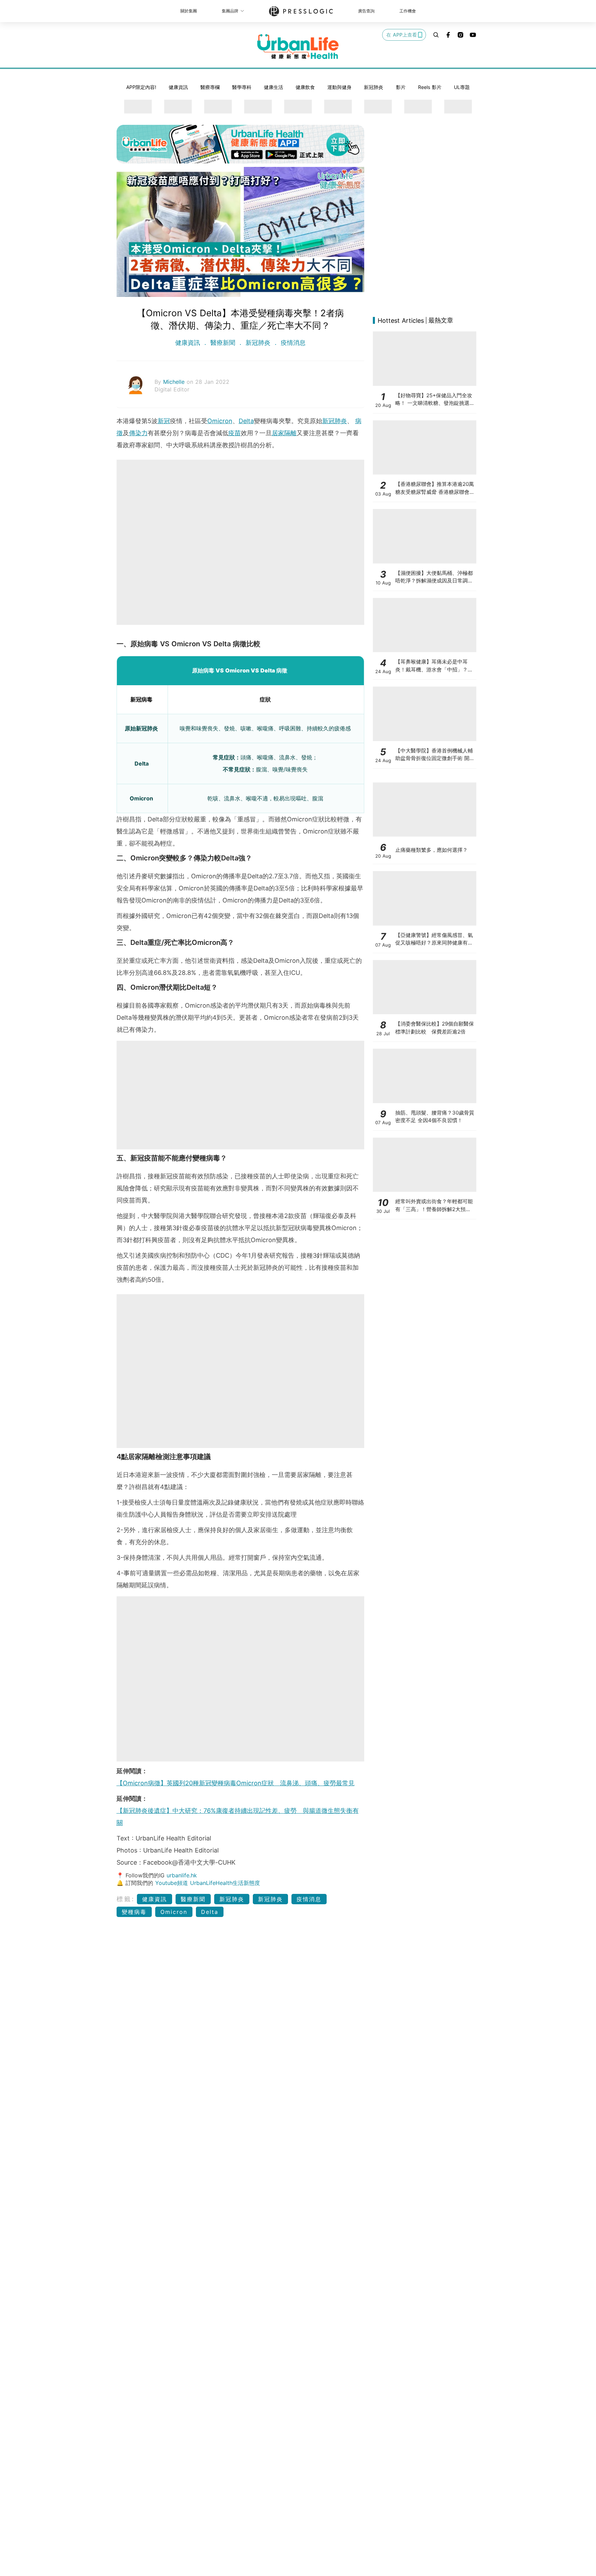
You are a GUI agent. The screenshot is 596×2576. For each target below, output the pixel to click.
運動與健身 (339, 87)
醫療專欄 (210, 87)
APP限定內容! (141, 87)
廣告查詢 (366, 11)
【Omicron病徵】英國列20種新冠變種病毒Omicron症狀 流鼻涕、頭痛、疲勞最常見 (236, 1783)
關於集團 (189, 11)
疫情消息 (292, 343)
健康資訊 (178, 87)
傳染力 (138, 433)
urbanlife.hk (182, 1875)
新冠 (164, 421)
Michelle (175, 382)
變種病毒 (134, 1912)
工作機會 (408, 11)
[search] (436, 35)
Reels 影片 (430, 87)
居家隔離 (284, 433)
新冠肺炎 (374, 87)
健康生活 (274, 87)
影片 (401, 87)
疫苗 (235, 433)
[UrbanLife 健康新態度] (298, 47)
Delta (246, 421)
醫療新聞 (223, 343)
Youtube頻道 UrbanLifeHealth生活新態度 (208, 1883)
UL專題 (462, 87)
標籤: (126, 1899)
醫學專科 (242, 87)
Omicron (220, 421)
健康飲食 (305, 87)
